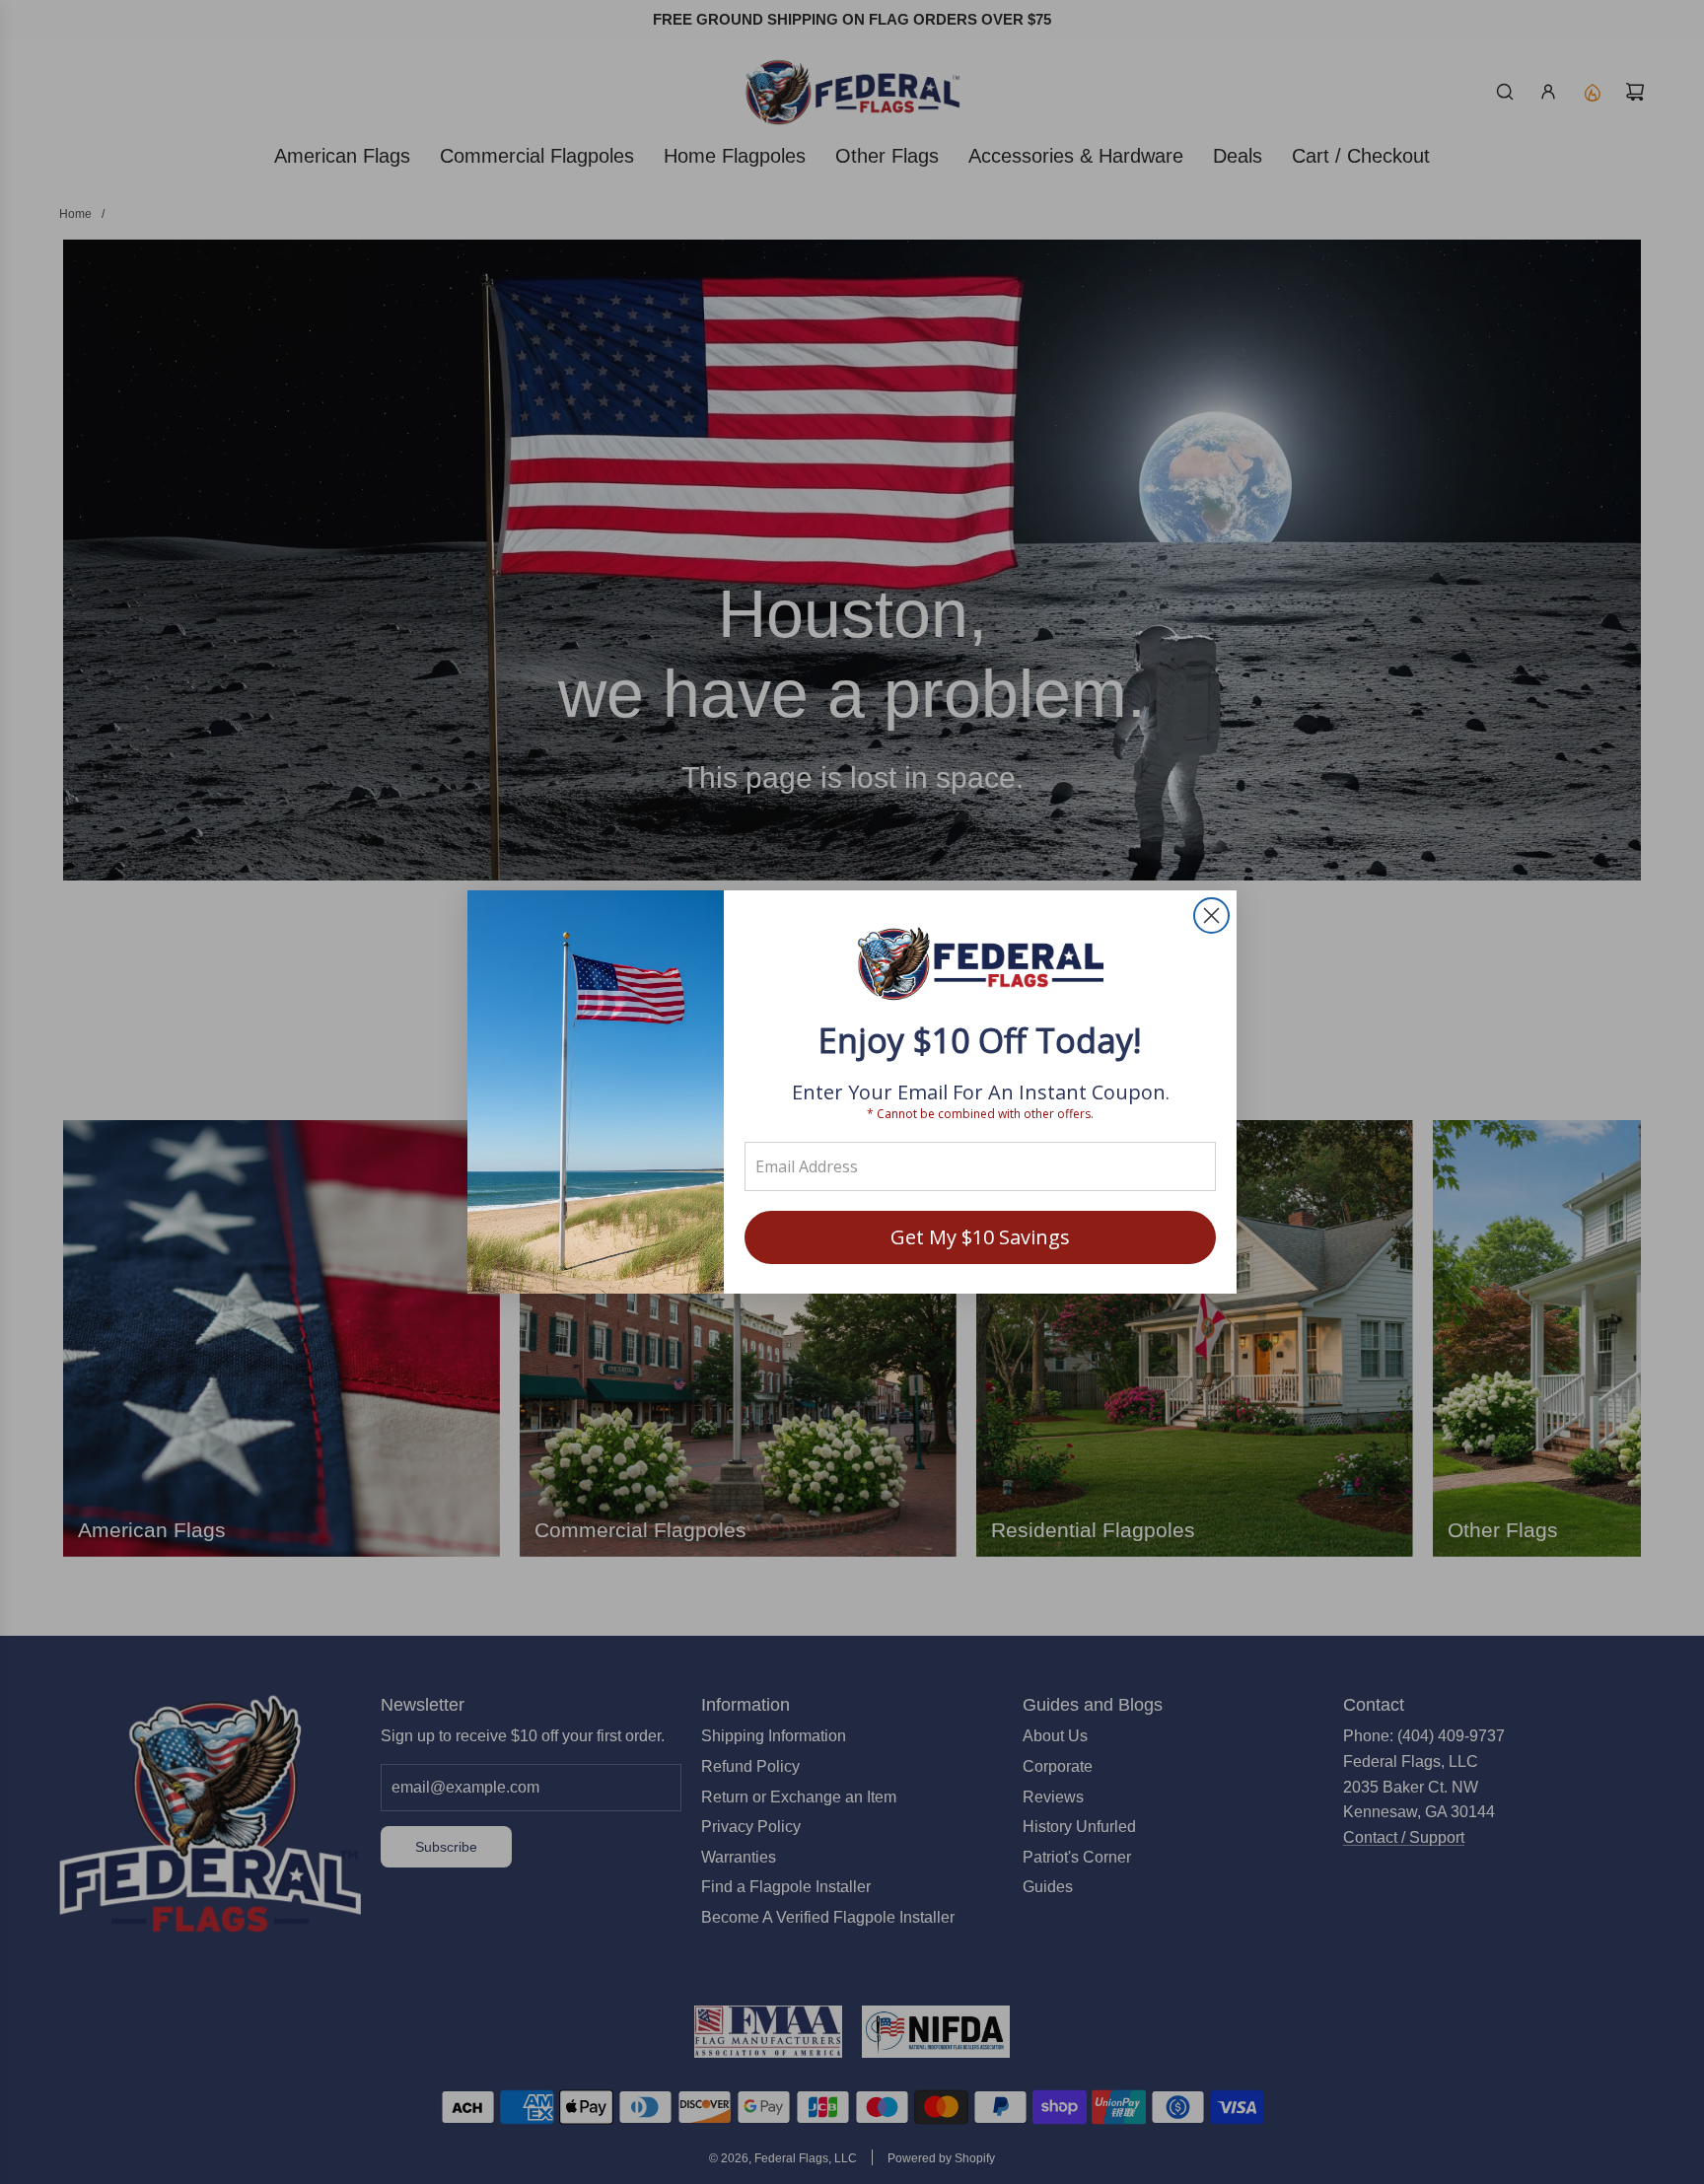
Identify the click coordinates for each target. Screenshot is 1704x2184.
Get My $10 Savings (980, 1237)
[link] (980, 966)
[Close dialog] (1211, 916)
